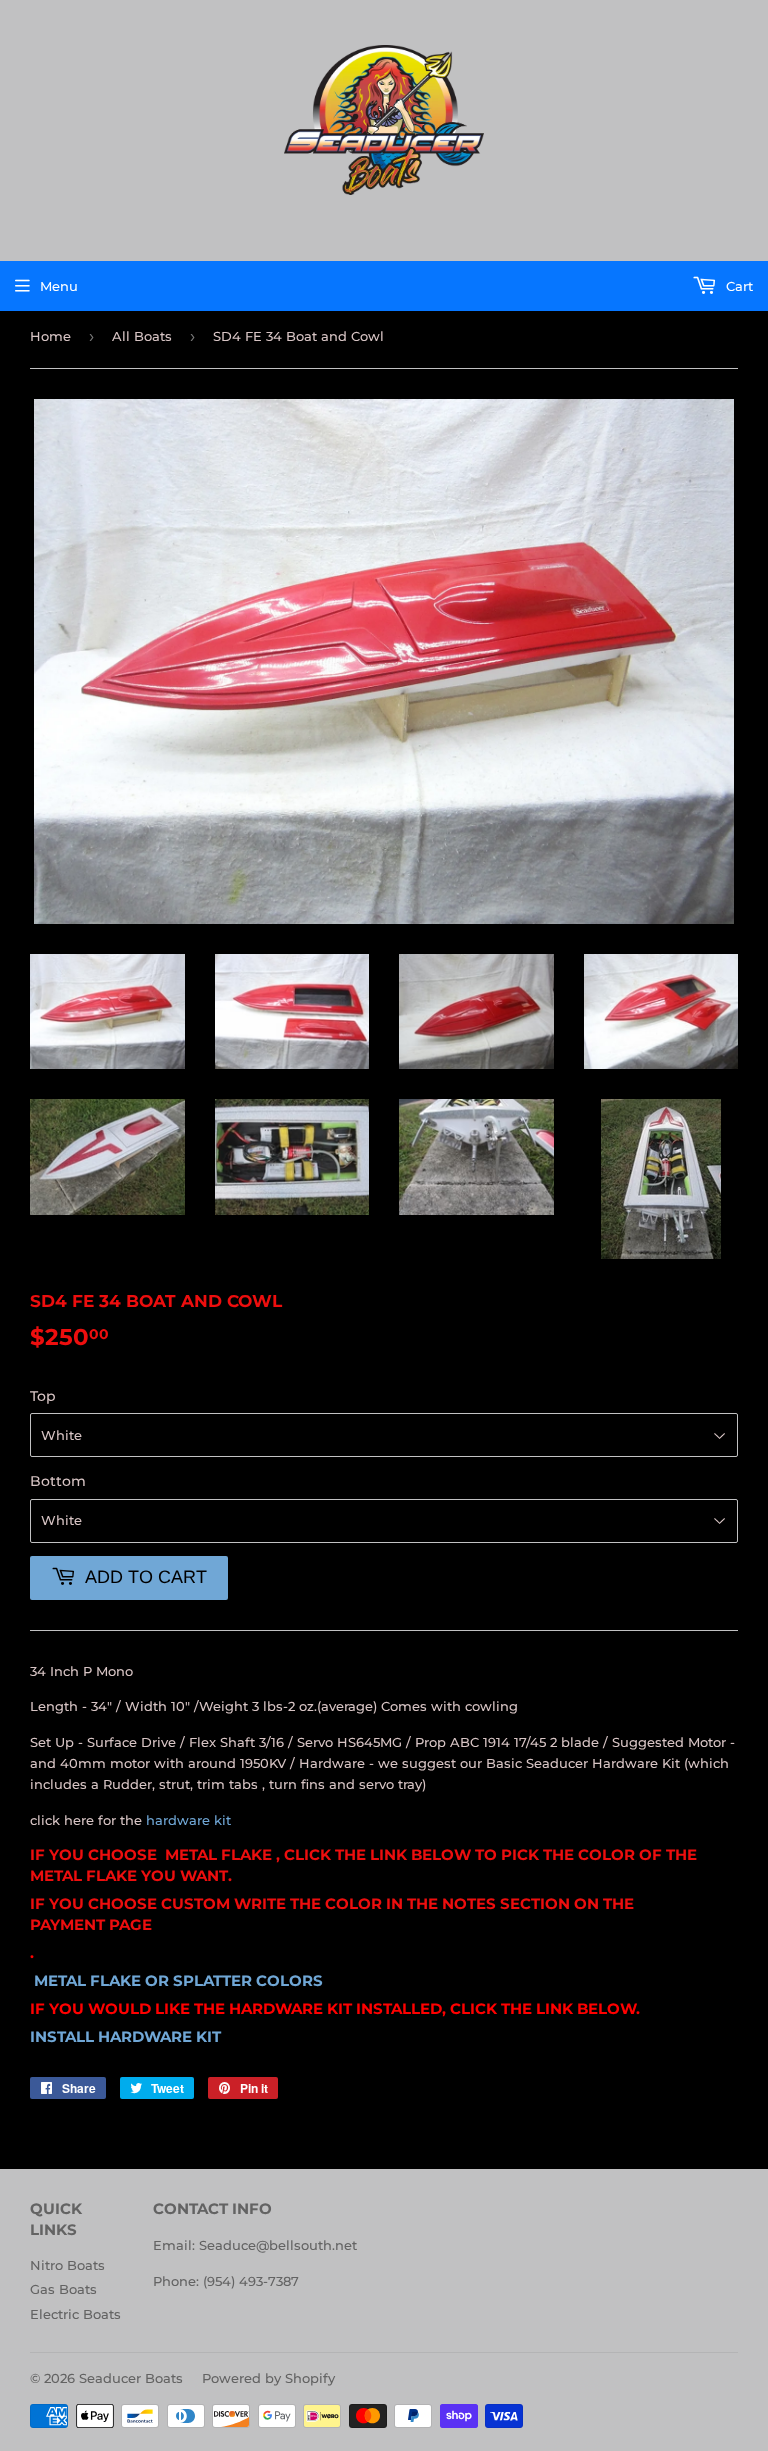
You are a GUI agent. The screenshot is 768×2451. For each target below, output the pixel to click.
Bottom (58, 1481)
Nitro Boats (67, 2265)
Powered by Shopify (268, 2378)
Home (50, 336)
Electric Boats (75, 2314)
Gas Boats (63, 2289)
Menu (59, 286)
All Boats (142, 336)
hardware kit (188, 1820)
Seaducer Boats (131, 2378)
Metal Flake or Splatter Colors (180, 1981)
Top (43, 1396)
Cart (737, 286)
